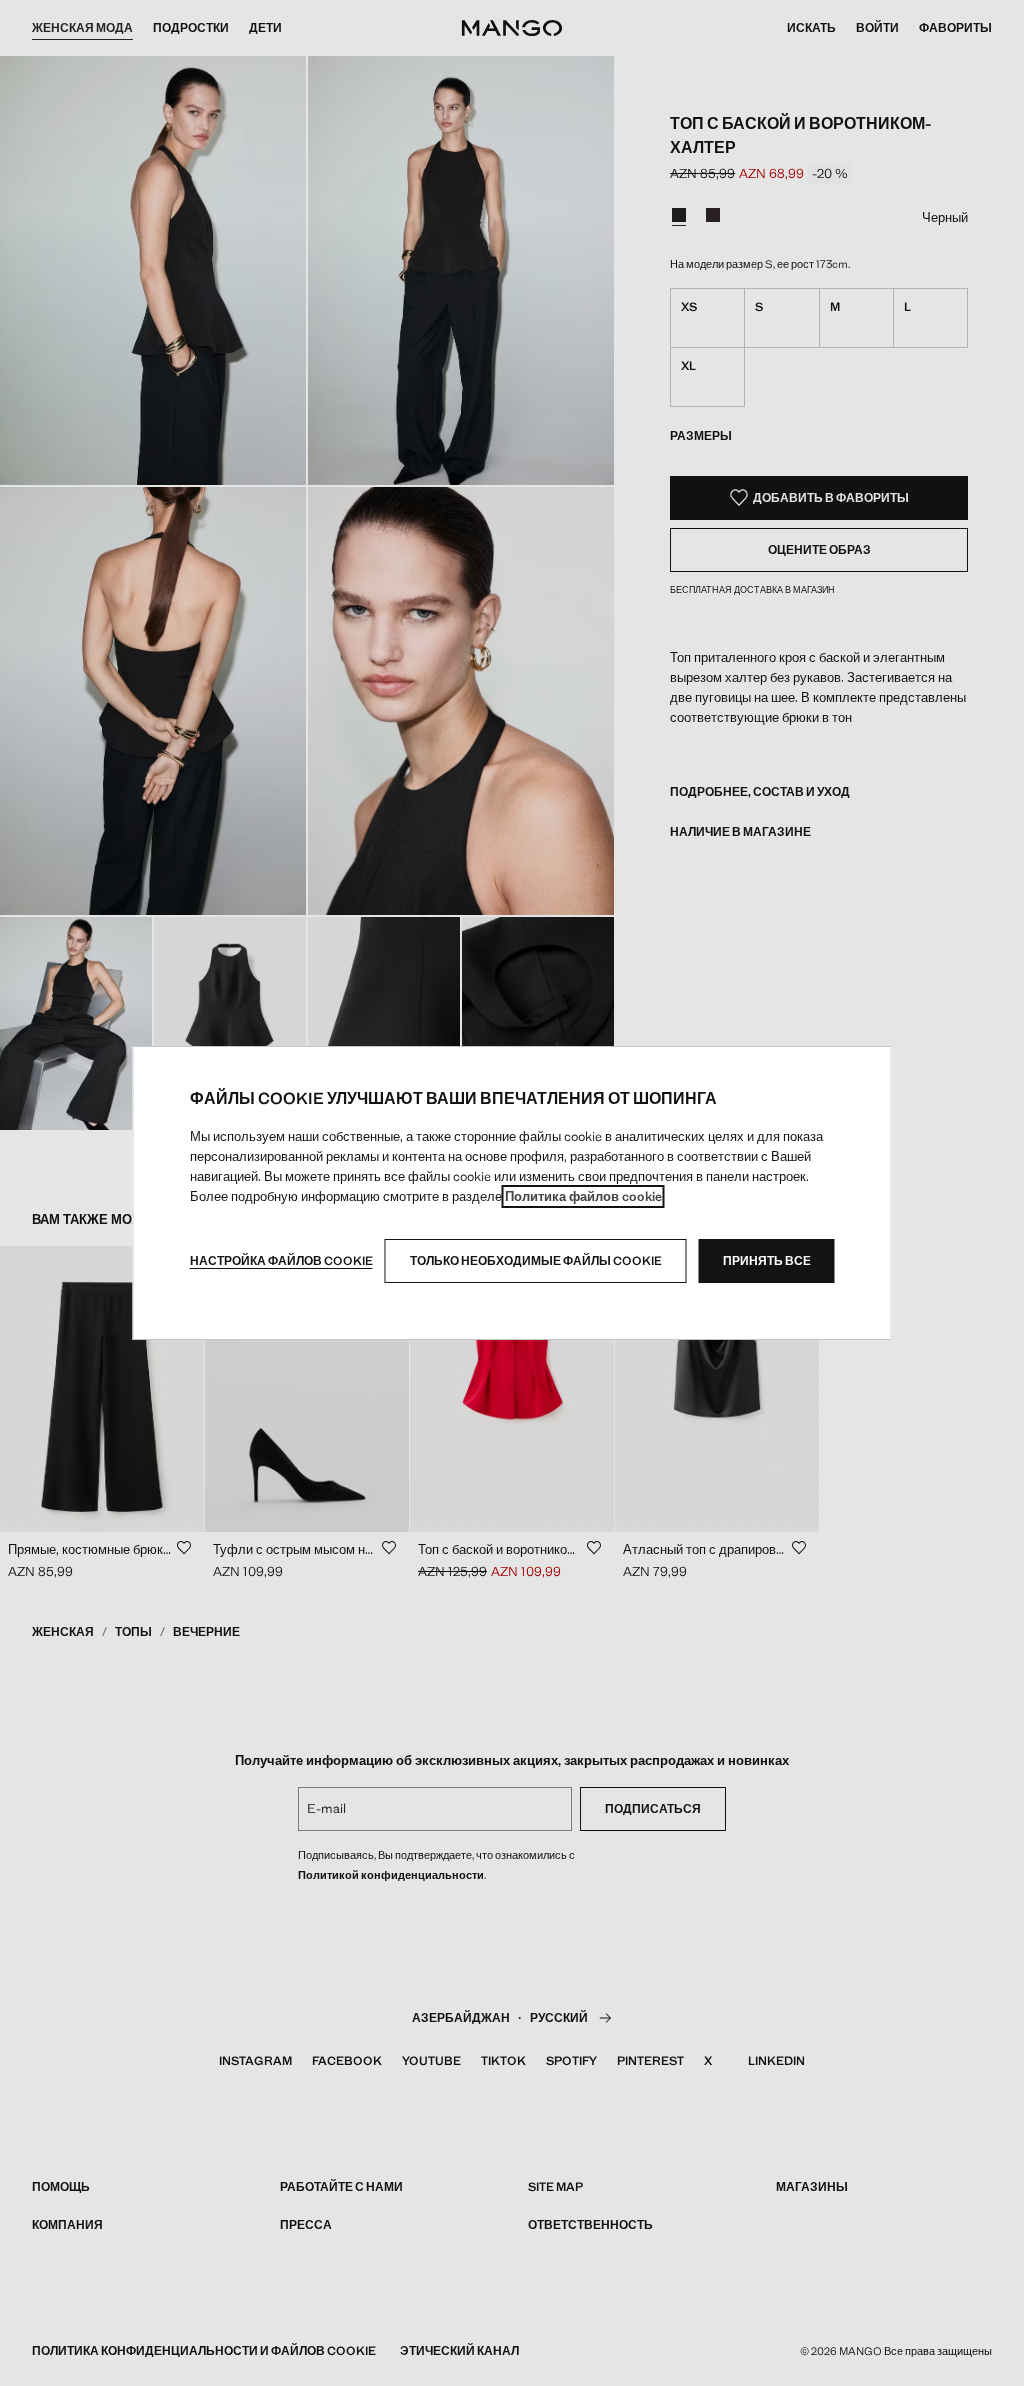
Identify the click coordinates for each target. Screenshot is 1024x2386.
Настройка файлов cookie (281, 1261)
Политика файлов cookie (583, 1196)
